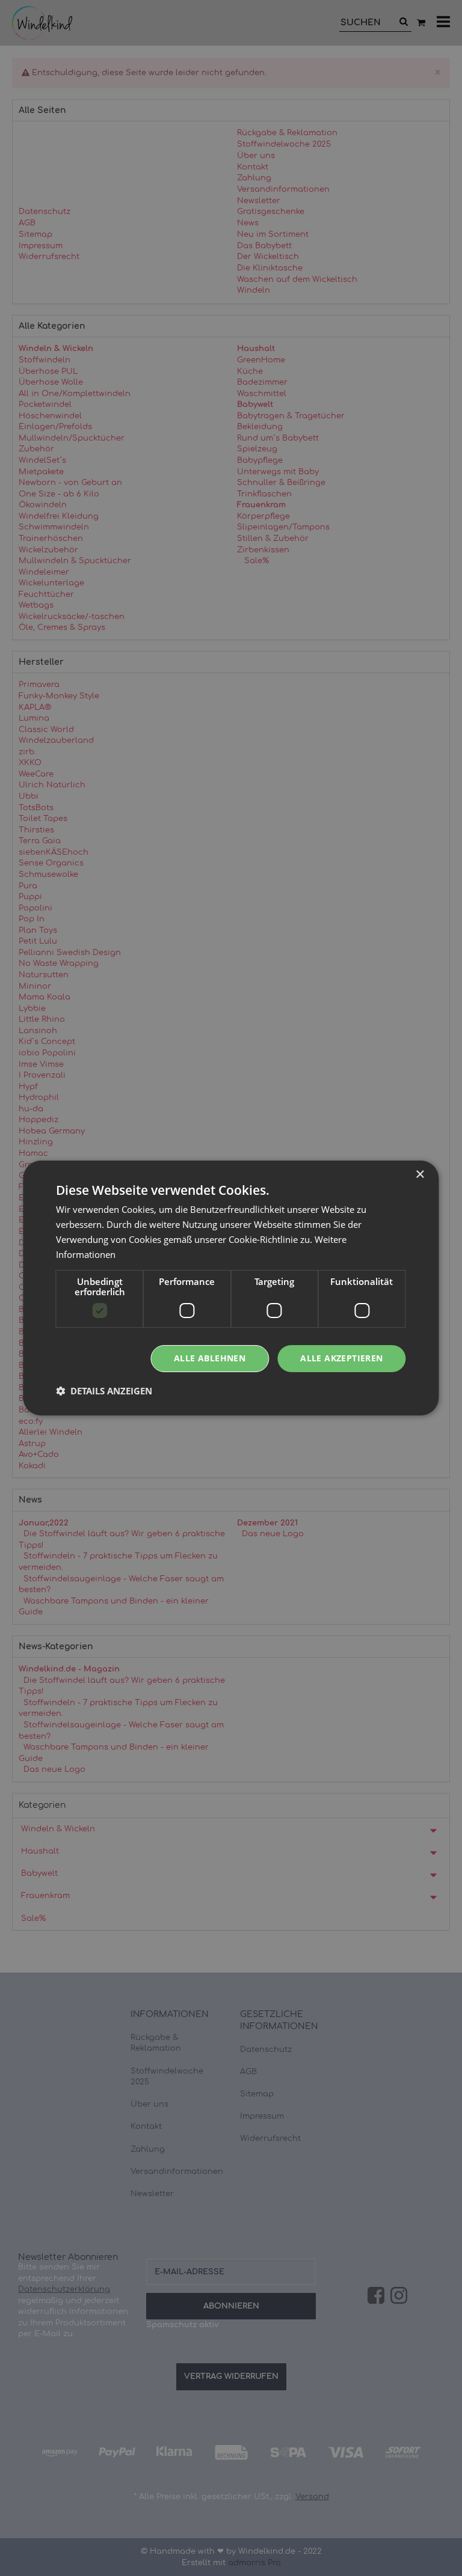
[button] (104, 1391)
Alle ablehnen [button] (210, 1358)
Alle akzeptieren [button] (341, 1358)
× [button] (420, 1175)
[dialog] (231, 1288)
